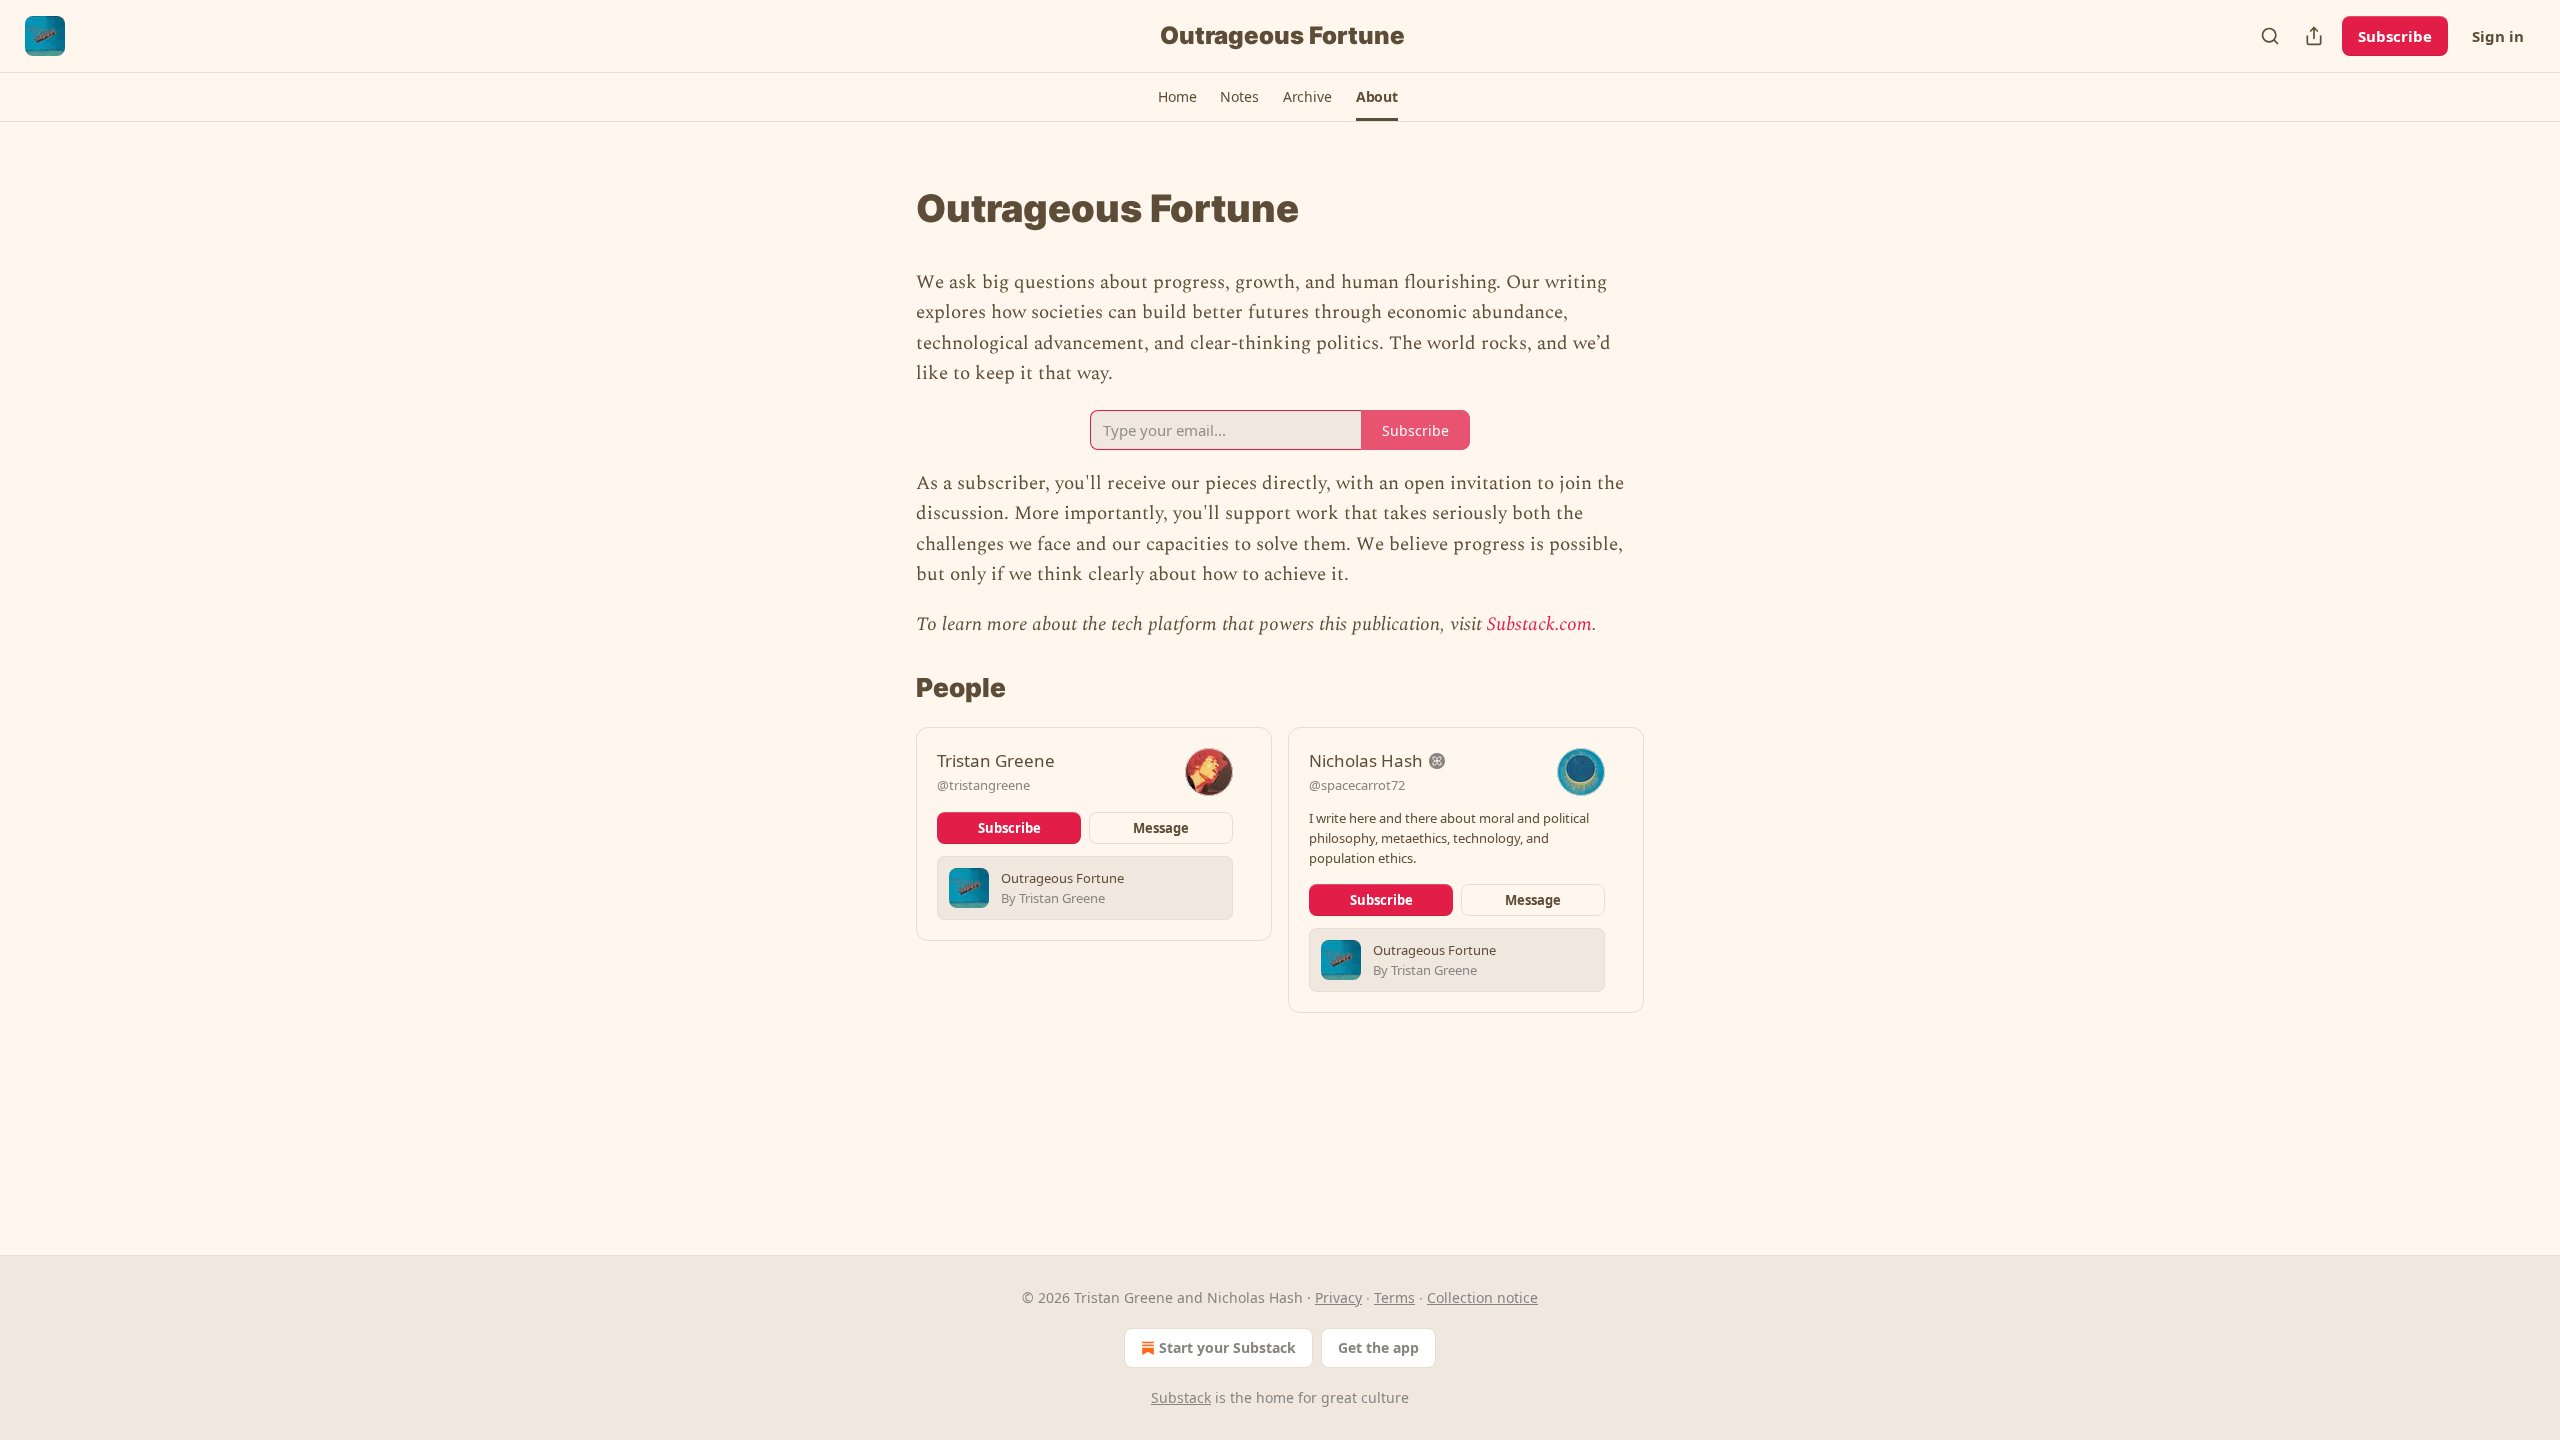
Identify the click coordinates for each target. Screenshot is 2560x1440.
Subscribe (2395, 36)
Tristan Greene (996, 760)
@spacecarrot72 (1357, 785)
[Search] (2270, 36)
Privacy (1338, 1297)
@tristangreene (983, 785)
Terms (1394, 1297)
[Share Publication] (2314, 36)
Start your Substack (1227, 1347)
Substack (1181, 1397)
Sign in (2498, 36)
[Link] (888, 208)
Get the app (1378, 1347)
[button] (1177, 97)
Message (1161, 828)
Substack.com (1539, 624)
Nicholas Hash (1366, 760)
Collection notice (1482, 1297)
